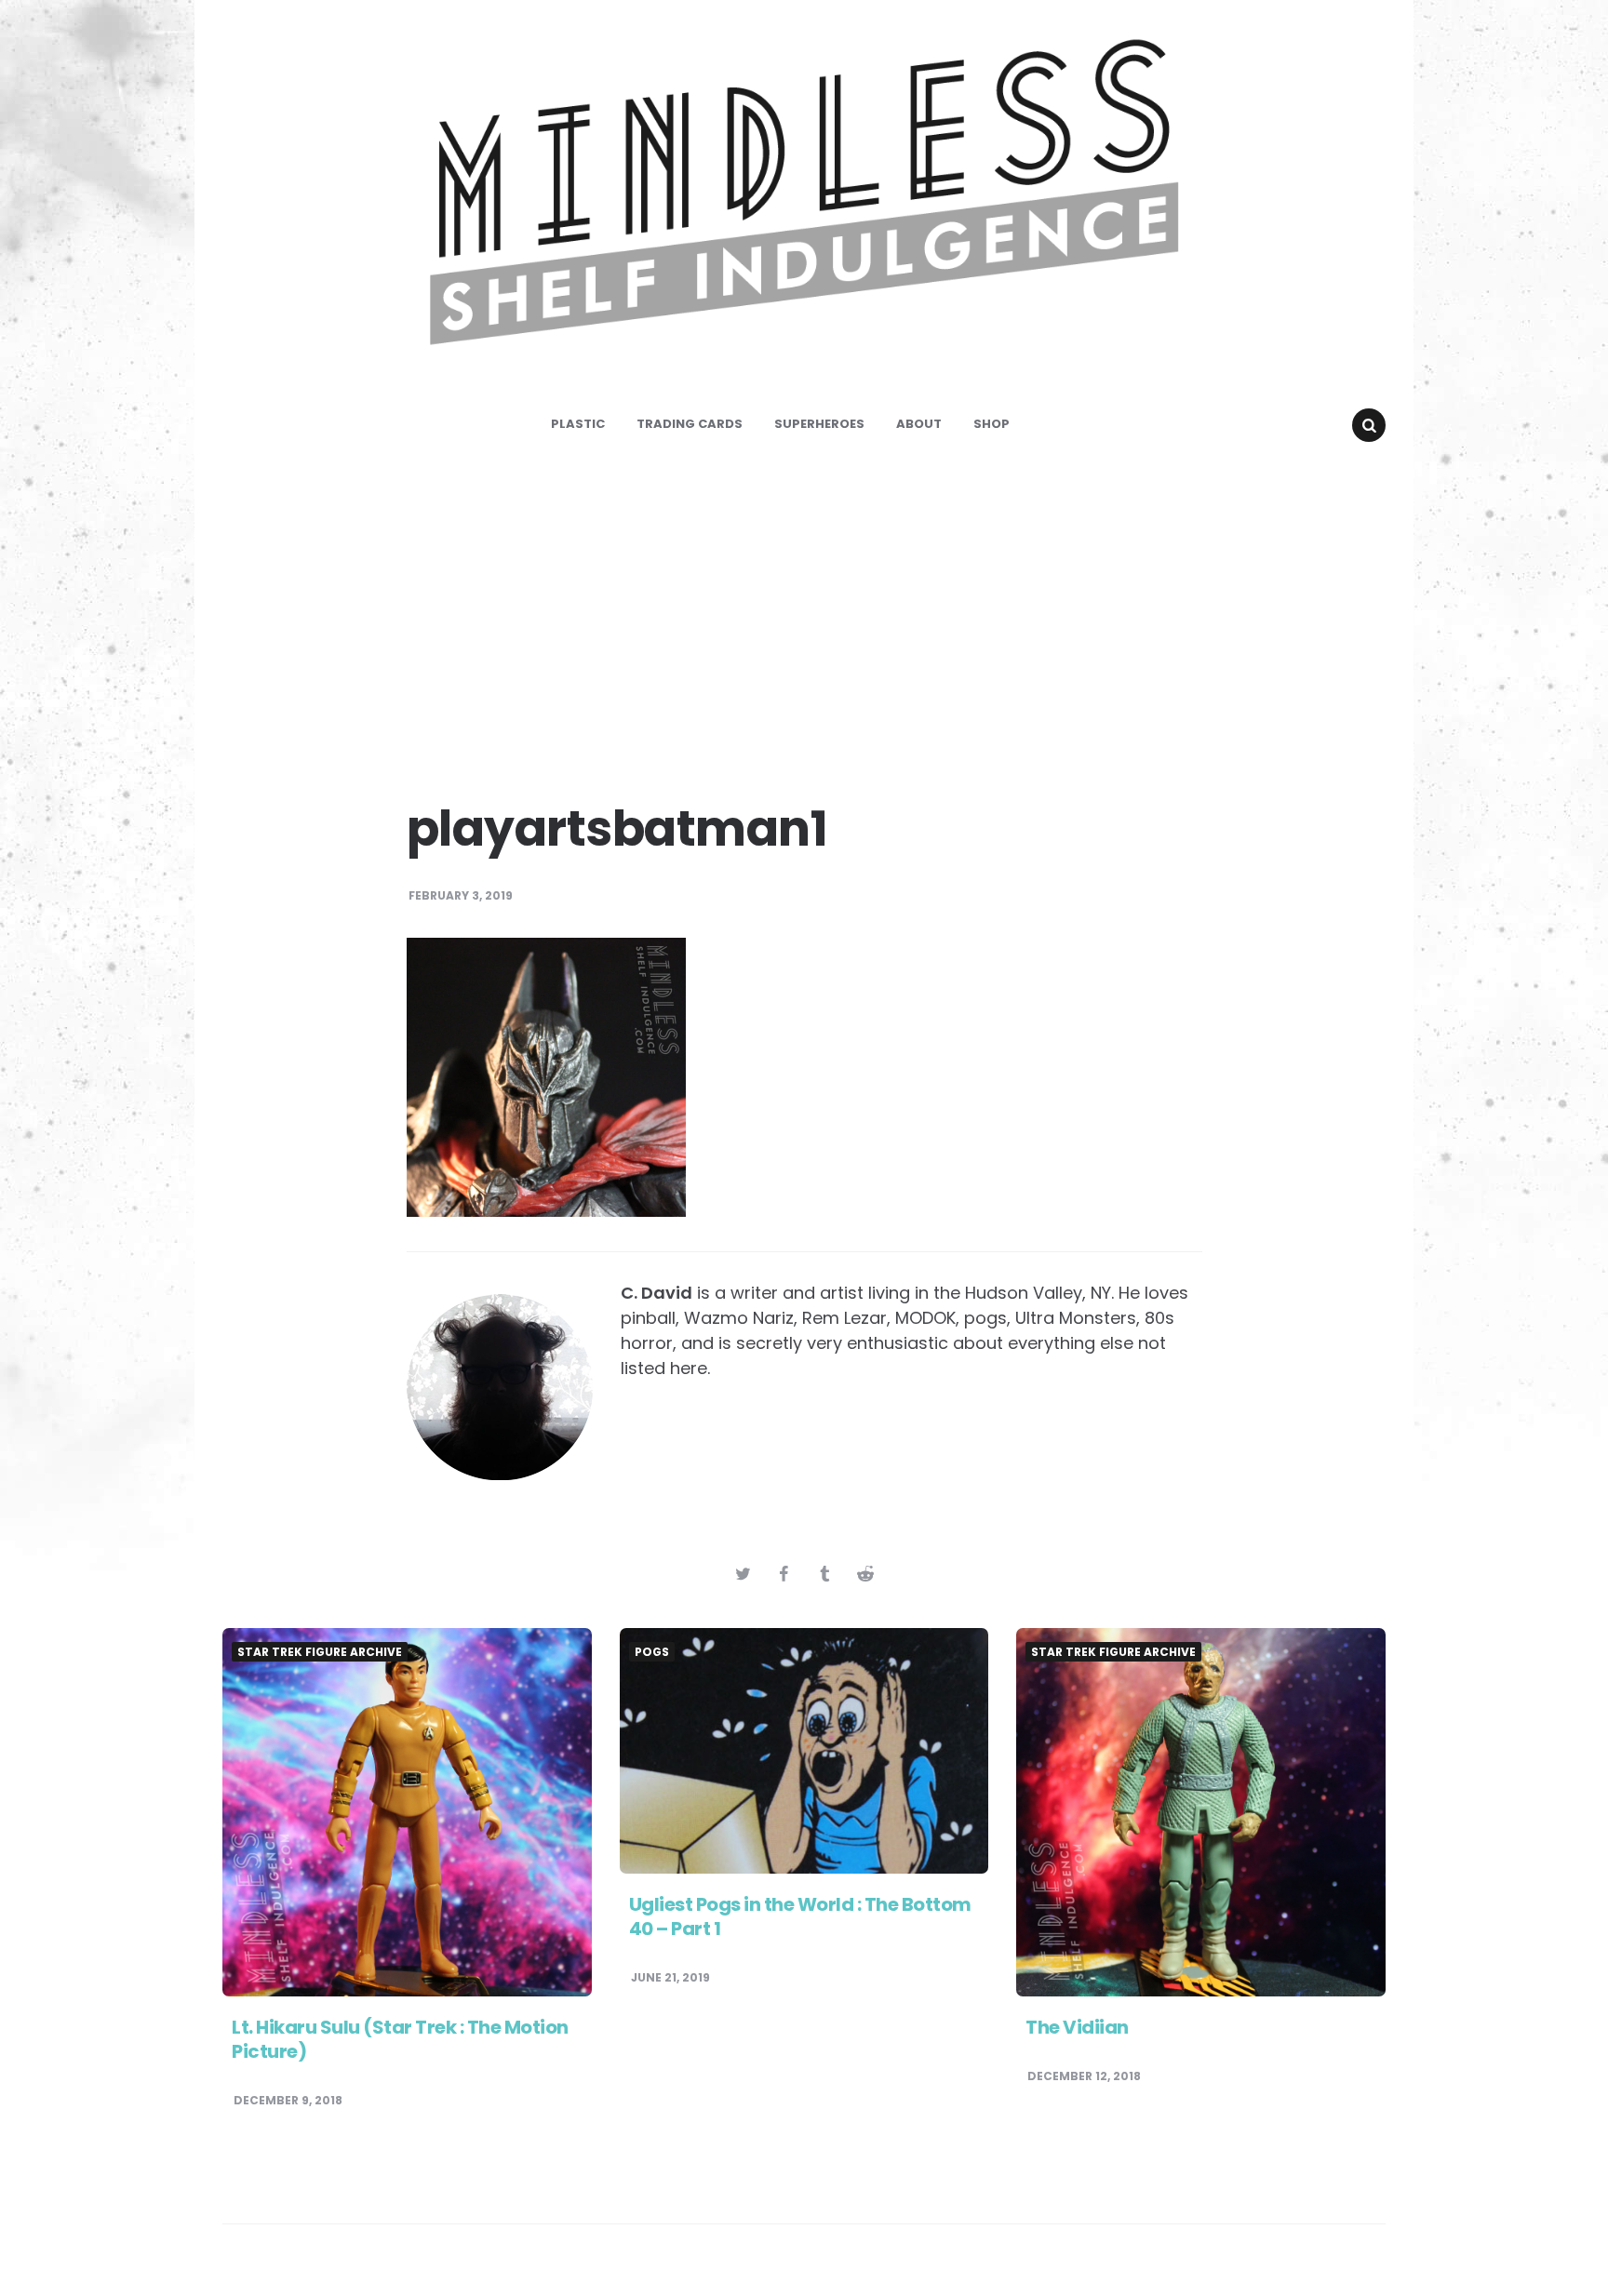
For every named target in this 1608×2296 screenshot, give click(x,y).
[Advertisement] (804, 614)
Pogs (652, 1652)
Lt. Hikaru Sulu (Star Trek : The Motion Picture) (400, 2039)
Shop (992, 424)
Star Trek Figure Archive (320, 1652)
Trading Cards (690, 424)
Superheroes (819, 424)
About (919, 424)
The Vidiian (1077, 2027)
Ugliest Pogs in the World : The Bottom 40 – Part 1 (800, 1916)
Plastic (578, 424)
